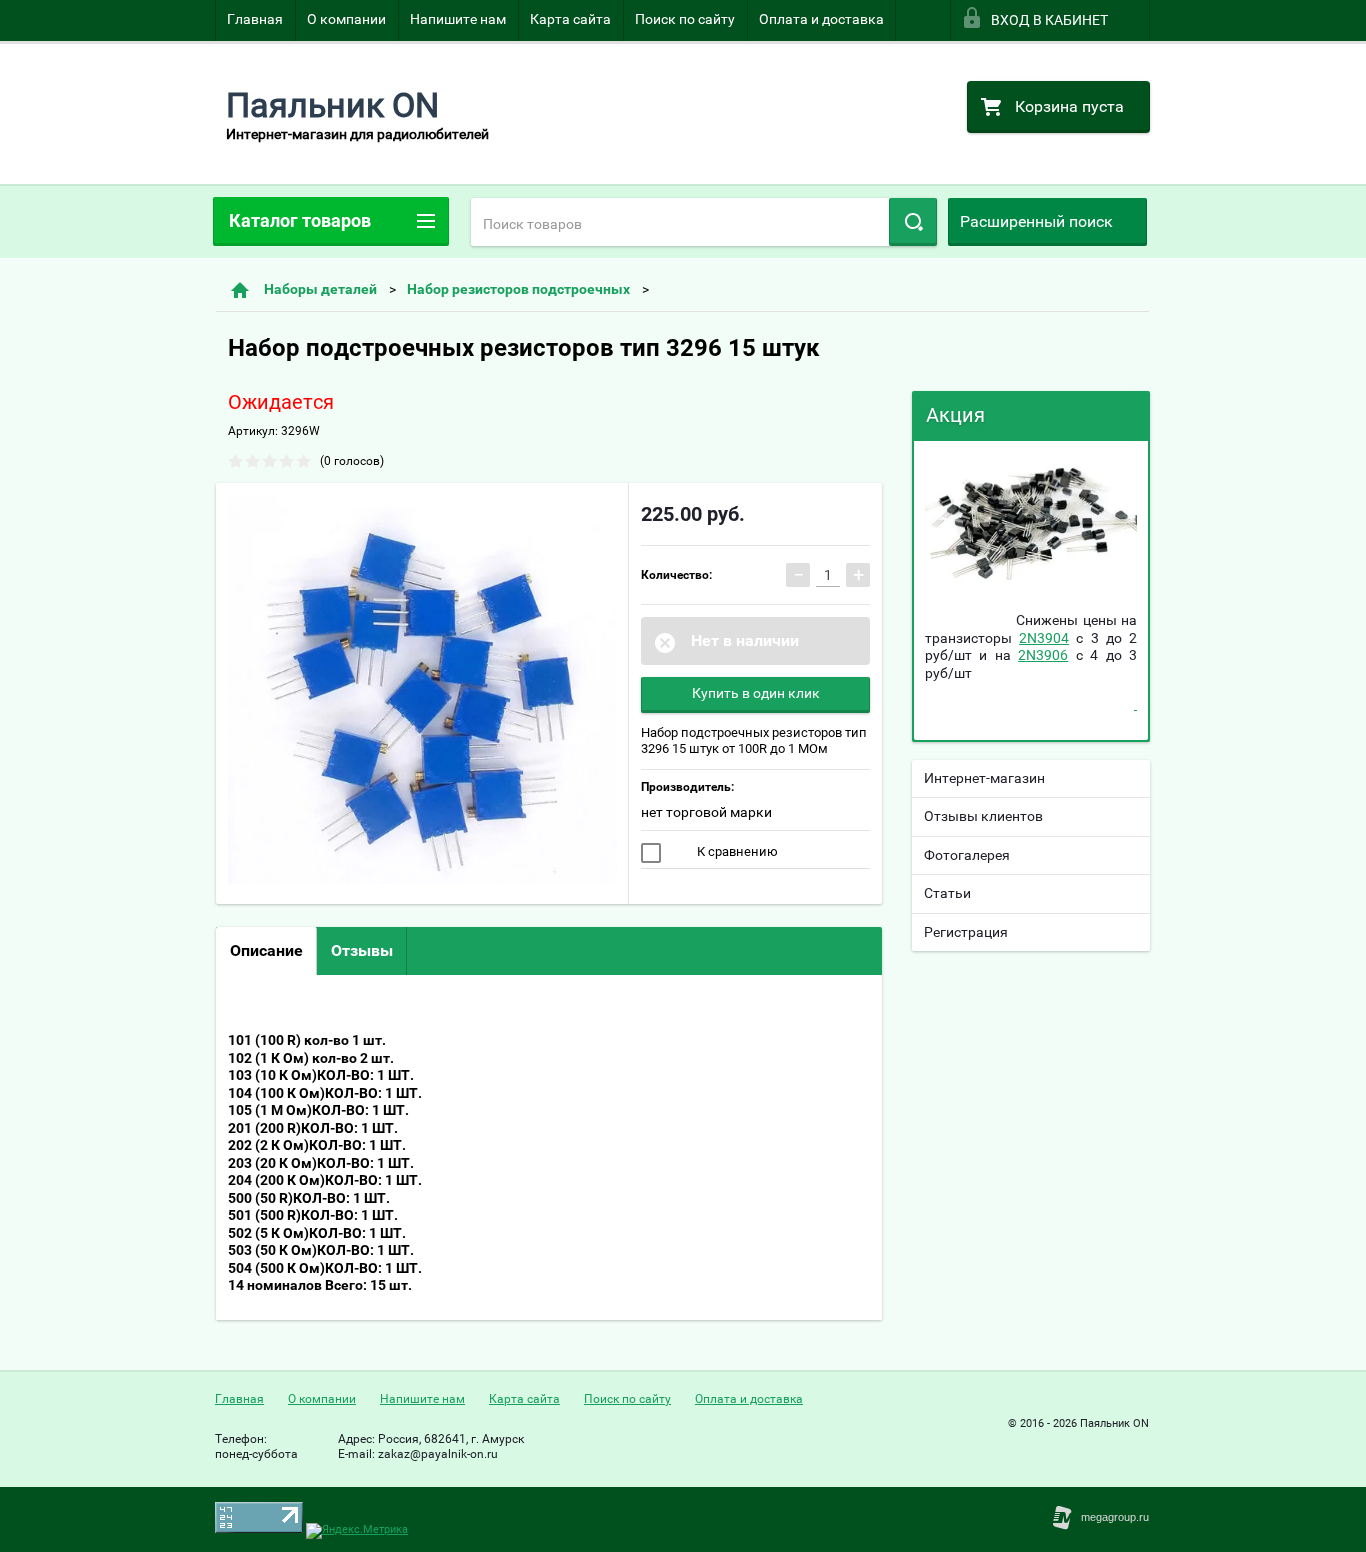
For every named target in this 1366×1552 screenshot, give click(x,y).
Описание (266, 950)
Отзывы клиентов (983, 816)
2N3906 (1043, 655)
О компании (346, 19)
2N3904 (1044, 638)
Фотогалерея (967, 855)
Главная (255, 19)
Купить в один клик (756, 693)
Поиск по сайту (685, 19)
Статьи (947, 893)
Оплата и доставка (821, 19)
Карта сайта (570, 19)
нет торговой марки (706, 812)
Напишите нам (458, 19)
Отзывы (362, 950)
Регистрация (966, 932)
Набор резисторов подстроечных (518, 289)
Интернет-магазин (984, 778)
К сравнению (736, 851)
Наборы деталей (320, 289)
